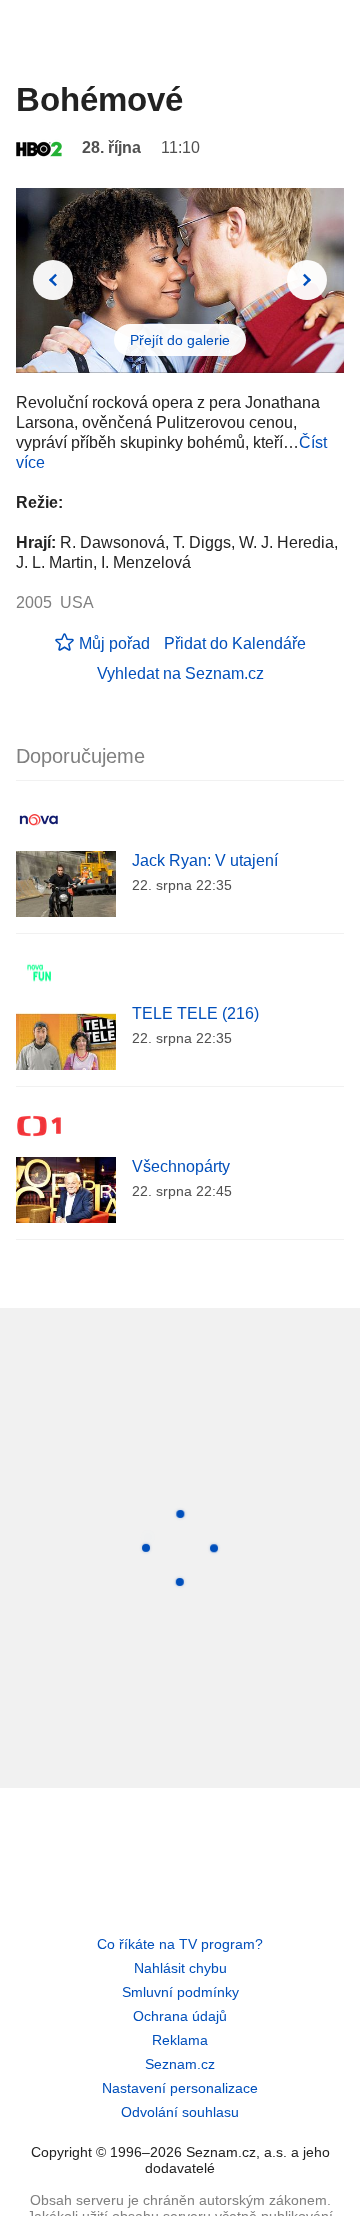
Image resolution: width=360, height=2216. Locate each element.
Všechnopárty (181, 1166)
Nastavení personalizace (180, 2088)
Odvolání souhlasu (180, 2112)
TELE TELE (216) (195, 1013)
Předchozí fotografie (53, 280)
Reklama (180, 2040)
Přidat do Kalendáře (235, 643)
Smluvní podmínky (180, 1992)
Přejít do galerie (180, 340)
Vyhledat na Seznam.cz (180, 673)
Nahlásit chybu (180, 1968)
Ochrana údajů (180, 2016)
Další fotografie (307, 280)
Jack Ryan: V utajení (205, 860)
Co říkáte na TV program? (180, 1944)
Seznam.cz (180, 2064)
